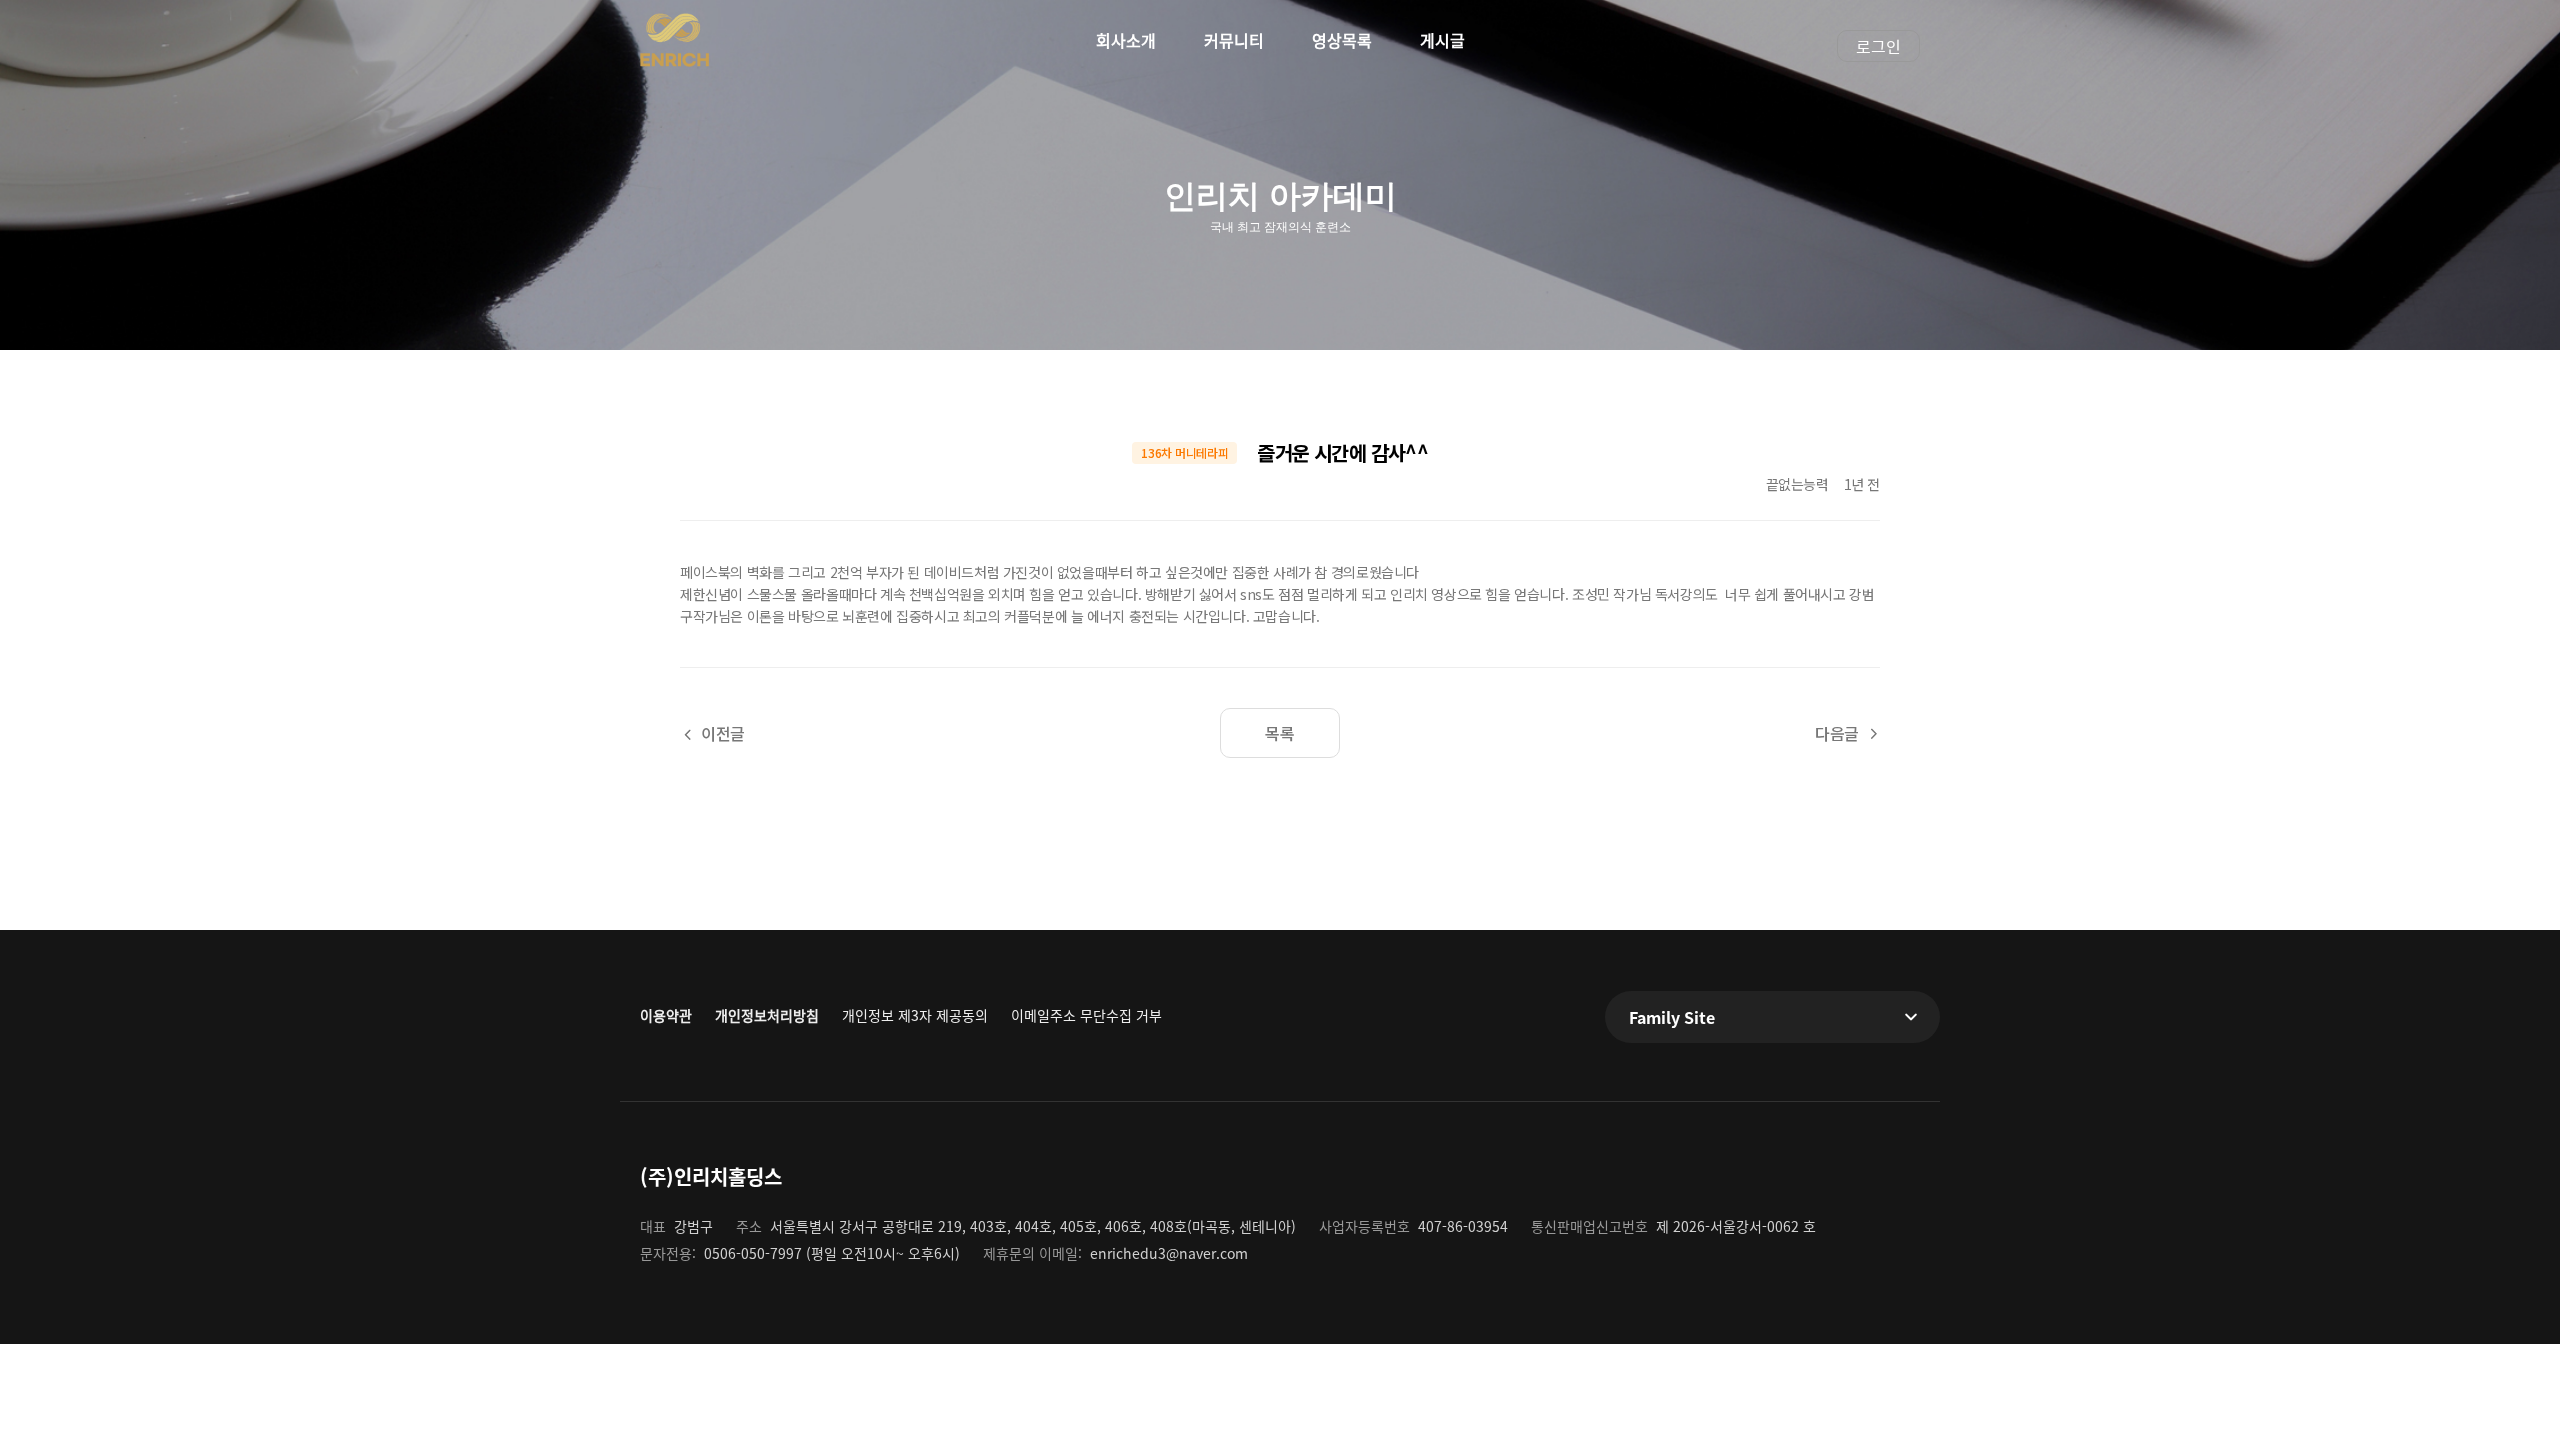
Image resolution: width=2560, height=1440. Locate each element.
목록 (1279, 733)
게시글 (1442, 40)
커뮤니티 (1234, 40)
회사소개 (1126, 40)
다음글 (1837, 733)
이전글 (723, 733)
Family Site (1672, 1017)
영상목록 (1342, 40)
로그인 (1878, 46)
